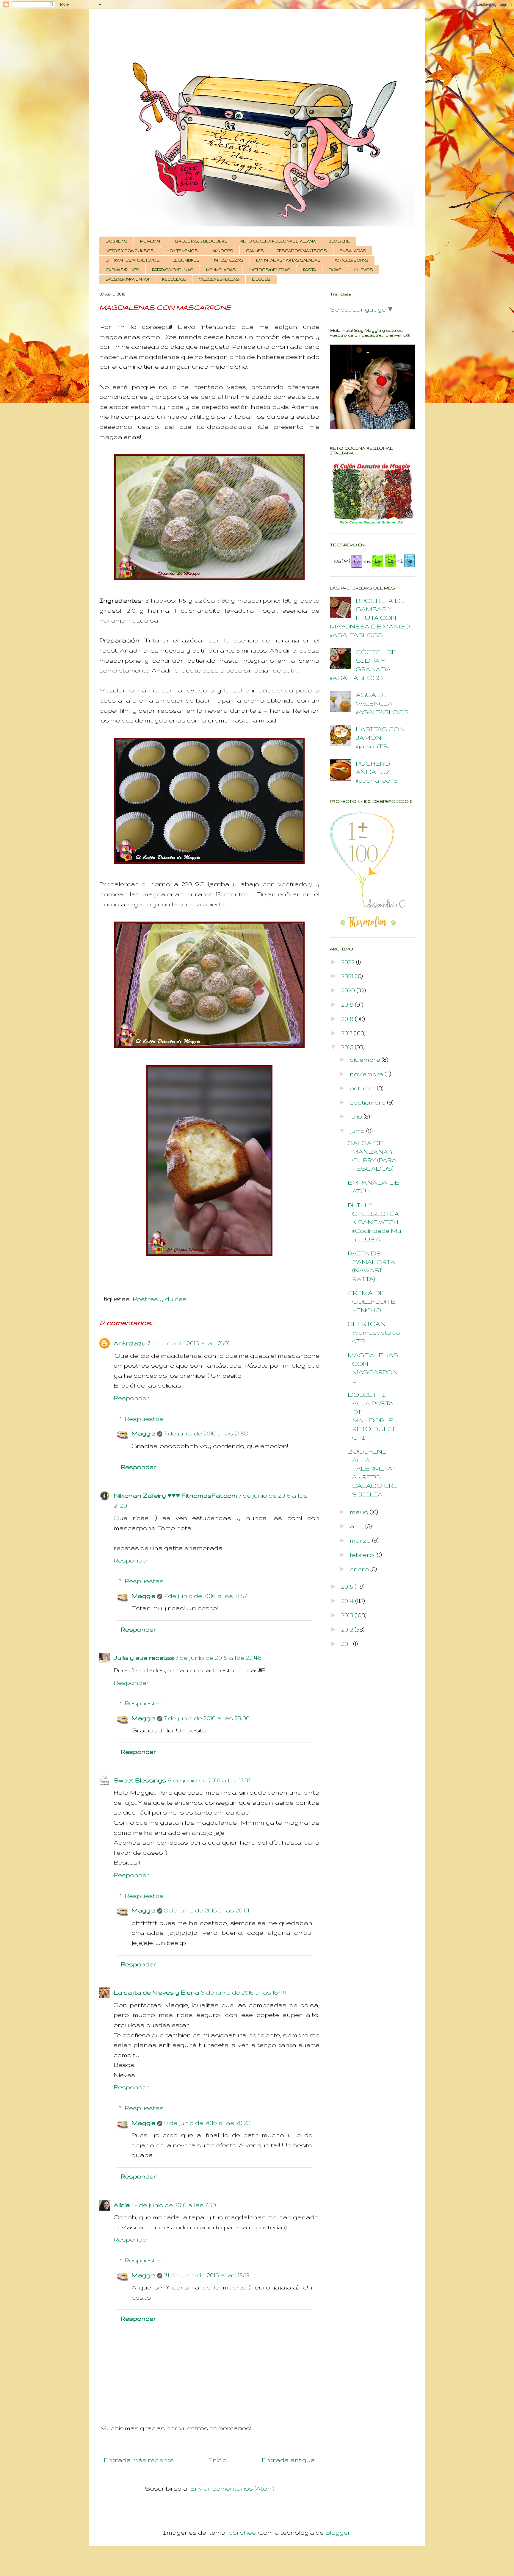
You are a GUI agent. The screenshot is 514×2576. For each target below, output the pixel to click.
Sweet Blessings (140, 1780)
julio (357, 1116)
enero (360, 1569)
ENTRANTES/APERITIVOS (133, 260)
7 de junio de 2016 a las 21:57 (205, 1596)
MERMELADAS (221, 270)
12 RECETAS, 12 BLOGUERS (201, 241)
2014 (348, 1601)
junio (358, 1131)
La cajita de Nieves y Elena (156, 1992)
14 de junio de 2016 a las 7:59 (174, 2205)
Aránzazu (130, 1343)
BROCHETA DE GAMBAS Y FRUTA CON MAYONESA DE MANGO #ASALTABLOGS (370, 618)
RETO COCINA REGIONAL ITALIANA (278, 241)
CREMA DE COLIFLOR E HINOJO (372, 1301)
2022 (349, 962)
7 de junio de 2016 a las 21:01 (189, 1343)
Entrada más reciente (139, 2460)
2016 (348, 1047)
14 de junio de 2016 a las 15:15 (207, 2275)
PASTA (310, 270)
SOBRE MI (116, 241)
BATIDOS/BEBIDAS (269, 270)
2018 (348, 1019)
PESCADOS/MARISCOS (302, 251)
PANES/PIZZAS (228, 260)
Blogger (338, 2532)
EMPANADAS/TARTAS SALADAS (288, 260)
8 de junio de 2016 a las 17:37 (209, 1780)
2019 (348, 1004)
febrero (363, 1555)
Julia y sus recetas (144, 1658)
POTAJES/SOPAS (351, 260)
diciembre (366, 1059)
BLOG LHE (339, 241)
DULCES (261, 279)
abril (358, 1526)
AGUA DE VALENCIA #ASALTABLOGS (382, 703)
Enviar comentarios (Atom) (232, 2488)
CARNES (255, 251)
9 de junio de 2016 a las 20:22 (207, 2123)
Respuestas (144, 1419)
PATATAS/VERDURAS (173, 270)
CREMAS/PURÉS (122, 270)
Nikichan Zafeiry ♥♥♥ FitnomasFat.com (175, 1495)
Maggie (143, 1433)
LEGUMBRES (186, 260)
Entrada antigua (288, 2460)
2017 (347, 1033)
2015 (348, 1586)
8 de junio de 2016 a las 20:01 (207, 1910)
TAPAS (335, 270)
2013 (348, 1615)
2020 (349, 990)
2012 (348, 1629)
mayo (360, 1512)
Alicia (122, 2205)
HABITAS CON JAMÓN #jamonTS (380, 738)
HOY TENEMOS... (183, 251)
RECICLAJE (174, 279)
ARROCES (223, 251)
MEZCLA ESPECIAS (219, 279)
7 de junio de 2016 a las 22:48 (219, 1658)
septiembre (368, 1102)
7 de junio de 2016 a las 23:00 (207, 1718)
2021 (348, 976)
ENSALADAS (353, 251)
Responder (131, 1398)
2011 (347, 1644)
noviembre (367, 1074)
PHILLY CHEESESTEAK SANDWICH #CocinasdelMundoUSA (374, 1222)
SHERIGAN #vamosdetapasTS (374, 1332)
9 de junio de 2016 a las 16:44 (244, 1992)
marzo (361, 1540)
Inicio (218, 2460)
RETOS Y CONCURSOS (130, 251)
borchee (242, 2532)
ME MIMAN (151, 241)
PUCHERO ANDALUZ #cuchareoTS (377, 772)
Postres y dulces (160, 1299)
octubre (363, 1088)
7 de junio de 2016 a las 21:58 (206, 1433)
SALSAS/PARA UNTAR (127, 279)
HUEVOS (364, 270)
